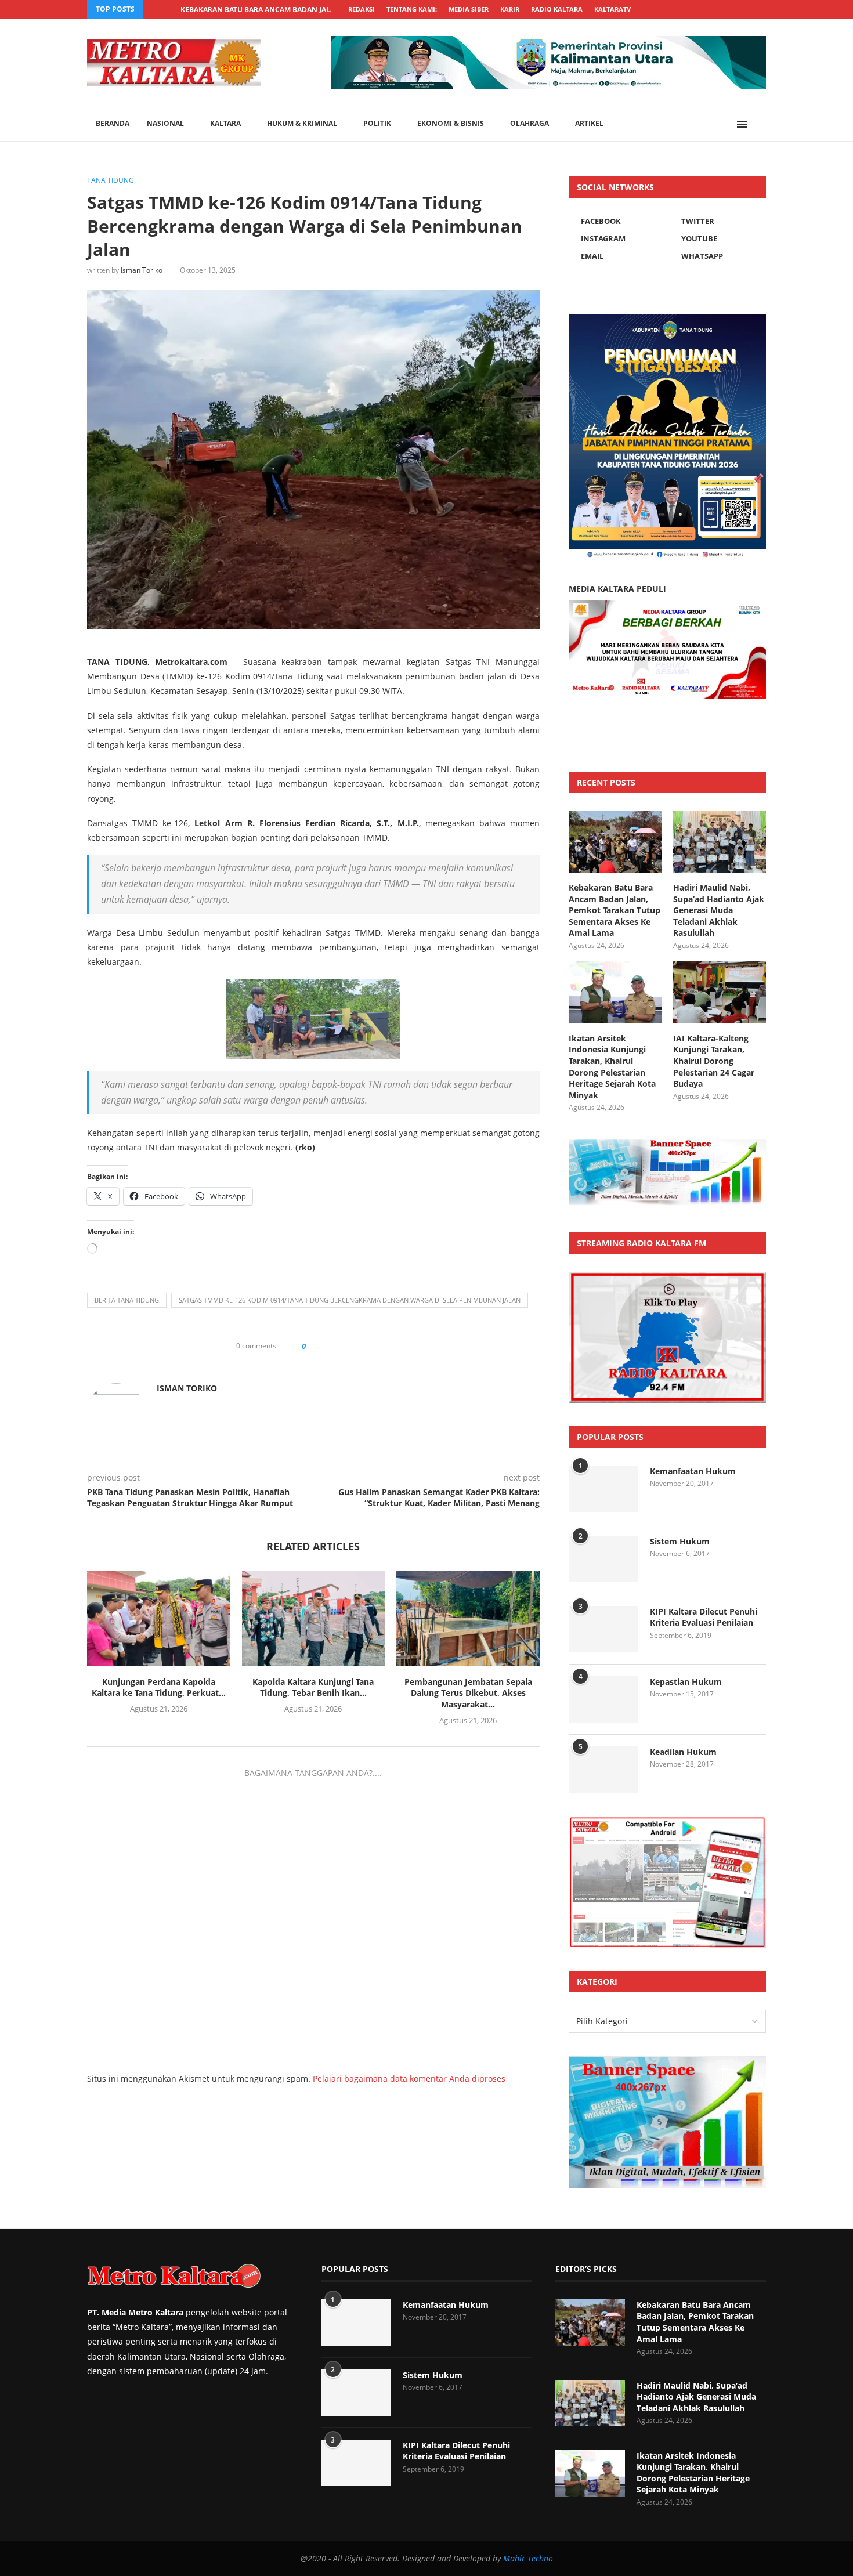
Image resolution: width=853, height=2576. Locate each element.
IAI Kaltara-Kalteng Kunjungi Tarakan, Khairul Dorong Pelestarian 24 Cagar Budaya (714, 1061)
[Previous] (154, 9)
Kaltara (225, 123)
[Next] (169, 9)
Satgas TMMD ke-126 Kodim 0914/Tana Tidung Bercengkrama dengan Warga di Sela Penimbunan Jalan (350, 1300)
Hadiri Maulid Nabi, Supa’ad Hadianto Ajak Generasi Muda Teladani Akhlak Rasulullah (719, 910)
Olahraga (529, 123)
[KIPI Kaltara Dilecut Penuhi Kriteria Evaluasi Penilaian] (603, 1629)
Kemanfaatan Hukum (693, 1471)
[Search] (760, 124)
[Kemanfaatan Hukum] (603, 1489)
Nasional (165, 123)
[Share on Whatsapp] (358, 1346)
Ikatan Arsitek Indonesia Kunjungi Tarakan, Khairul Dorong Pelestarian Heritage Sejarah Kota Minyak (612, 1067)
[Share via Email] (391, 1346)
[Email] (723, 9)
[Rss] (763, 9)
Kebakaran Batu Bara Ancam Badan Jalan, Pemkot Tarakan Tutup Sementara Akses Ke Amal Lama (615, 910)
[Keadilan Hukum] (603, 1770)
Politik (377, 123)
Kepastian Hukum (686, 1682)
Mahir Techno (528, 2558)
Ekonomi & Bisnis (451, 123)
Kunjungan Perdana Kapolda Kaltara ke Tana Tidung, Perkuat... (159, 1687)
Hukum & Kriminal (302, 123)
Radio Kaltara (557, 9)
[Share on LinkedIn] (347, 1346)
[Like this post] (312, 1346)
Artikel (589, 123)
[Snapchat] (736, 9)
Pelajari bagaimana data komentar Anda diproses (409, 2078)
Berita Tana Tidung (127, 1300)
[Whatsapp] (750, 9)
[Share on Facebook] (325, 1346)
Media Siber (469, 9)
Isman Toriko (142, 270)
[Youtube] (710, 9)
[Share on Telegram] (369, 1346)
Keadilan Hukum (683, 1752)
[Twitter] (670, 9)
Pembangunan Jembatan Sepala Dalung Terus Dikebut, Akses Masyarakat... (468, 1693)
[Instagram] (683, 9)
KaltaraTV (612, 9)
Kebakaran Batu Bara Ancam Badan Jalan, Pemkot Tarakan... (297, 10)
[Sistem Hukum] (603, 1559)
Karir (510, 9)
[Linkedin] (696, 9)
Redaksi (362, 9)
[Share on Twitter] (336, 1346)
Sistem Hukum (680, 1541)
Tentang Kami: (412, 9)
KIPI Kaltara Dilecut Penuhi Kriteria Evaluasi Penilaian (704, 1617)
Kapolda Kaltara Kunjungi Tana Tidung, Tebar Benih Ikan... (313, 1687)
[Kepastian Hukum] (603, 1699)
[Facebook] (656, 9)
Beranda (113, 123)
